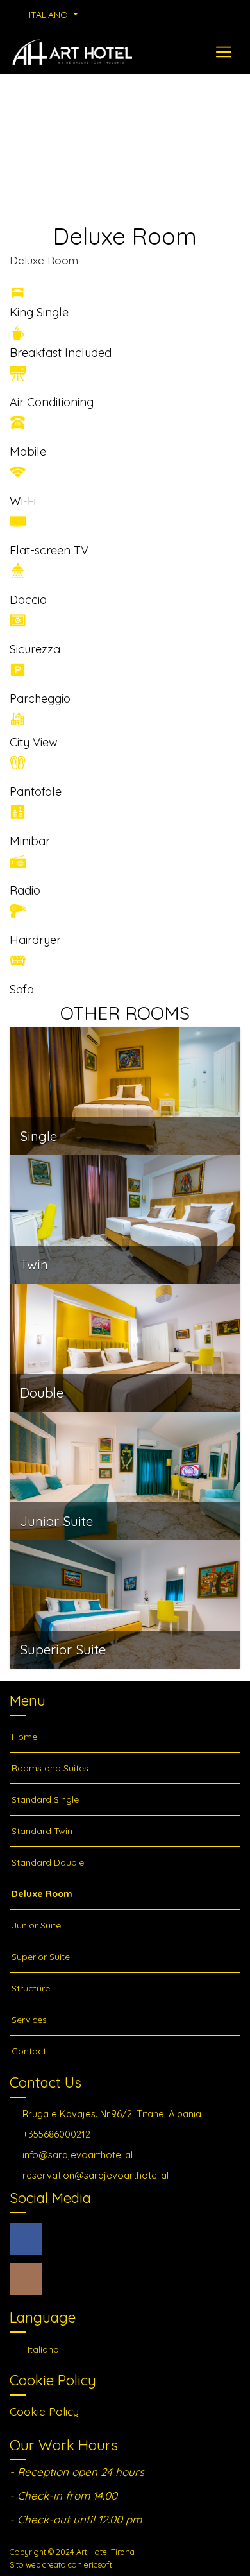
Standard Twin (42, 1831)
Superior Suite (41, 1957)
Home (24, 1737)
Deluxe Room (42, 1894)
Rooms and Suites (50, 1768)
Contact (29, 2051)
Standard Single (45, 1799)
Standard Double (48, 1862)
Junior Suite (36, 1925)
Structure (31, 1988)
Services (29, 2020)
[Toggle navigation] (224, 52)
